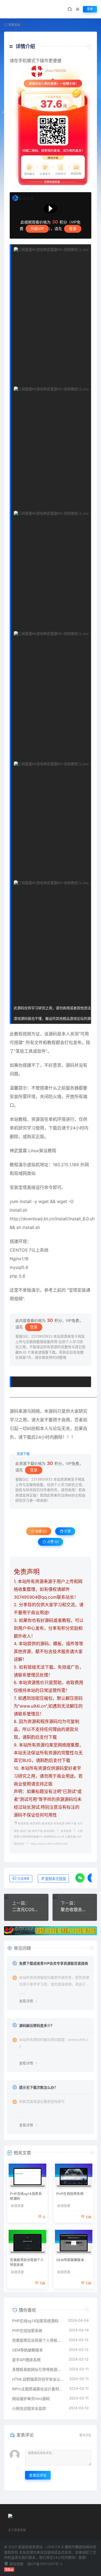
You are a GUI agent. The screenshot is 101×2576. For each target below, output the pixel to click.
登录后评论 (38, 2475)
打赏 (67, 1531)
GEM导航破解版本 (70, 2260)
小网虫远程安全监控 (29, 2408)
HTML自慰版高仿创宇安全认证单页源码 (38, 2379)
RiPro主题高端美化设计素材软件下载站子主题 (38, 2389)
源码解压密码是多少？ (37, 2025)
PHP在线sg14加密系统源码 (26, 2196)
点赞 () (53, 1542)
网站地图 (16, 2564)
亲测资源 (66, 1831)
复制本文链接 (55, 1879)
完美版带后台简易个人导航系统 (27, 2262)
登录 (90, 9)
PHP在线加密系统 (70, 2194)
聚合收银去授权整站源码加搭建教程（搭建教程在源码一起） (75, 1909)
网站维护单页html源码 (31, 2399)
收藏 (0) (41, 1531)
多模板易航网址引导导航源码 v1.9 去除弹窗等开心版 (38, 2369)
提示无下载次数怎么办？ (38, 2087)
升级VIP (37, 229)
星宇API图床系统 (26, 2360)
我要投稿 (14, 25)
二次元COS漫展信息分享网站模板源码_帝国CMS (26, 1909)
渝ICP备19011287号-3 (45, 2564)
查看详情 (26, 2001)
